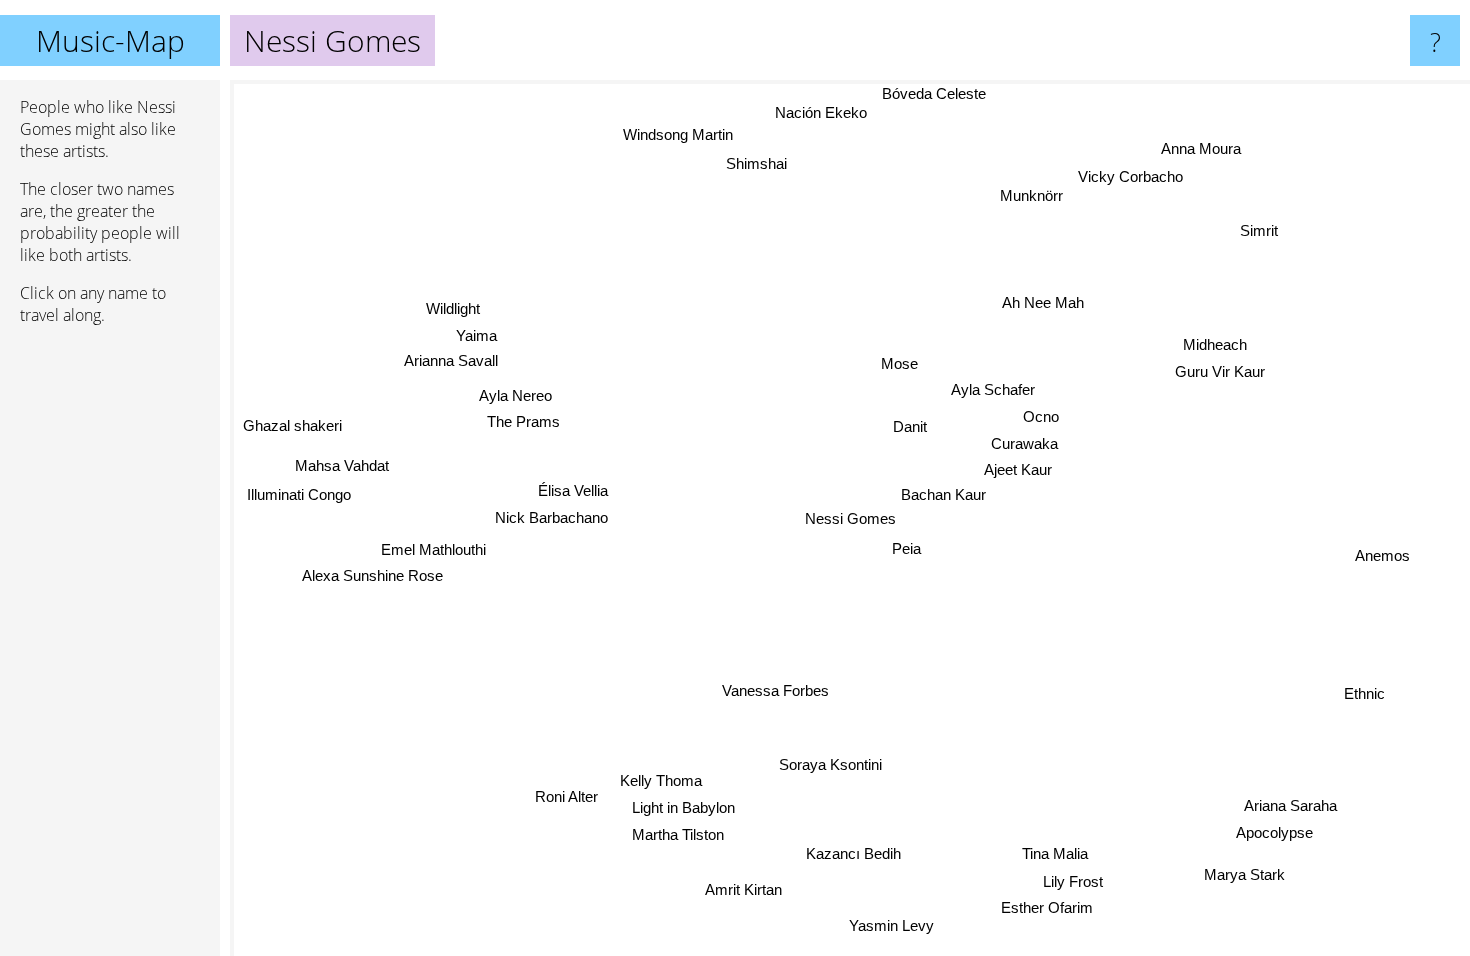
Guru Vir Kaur (1225, 375)
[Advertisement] (110, 647)
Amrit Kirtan (744, 889)
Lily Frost (1076, 881)
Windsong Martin (680, 134)
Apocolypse (1273, 833)
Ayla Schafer (993, 389)
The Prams (524, 421)
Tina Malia (1053, 854)
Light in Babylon (682, 807)
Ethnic (1365, 692)
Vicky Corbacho (1132, 177)
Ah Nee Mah (1044, 302)
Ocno (1041, 416)
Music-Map (110, 40)
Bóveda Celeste (931, 93)
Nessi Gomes (850, 518)
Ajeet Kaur (1019, 469)
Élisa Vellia (573, 489)
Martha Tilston (677, 833)
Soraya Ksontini (830, 764)
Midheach (1218, 348)
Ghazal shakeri (293, 424)
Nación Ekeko (818, 113)
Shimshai (761, 163)
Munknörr (1032, 195)
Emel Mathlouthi (433, 547)
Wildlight (450, 310)
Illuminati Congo (299, 493)
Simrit (1252, 223)
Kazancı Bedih (854, 853)
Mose (899, 363)
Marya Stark (1242, 875)
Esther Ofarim (1047, 907)
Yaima (474, 336)
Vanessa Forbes (777, 690)
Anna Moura (1207, 151)
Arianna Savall (450, 361)
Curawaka (1024, 443)
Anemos (1382, 554)
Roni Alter (567, 796)
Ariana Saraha (1289, 806)
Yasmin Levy (890, 925)
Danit (911, 426)
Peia (906, 548)
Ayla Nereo (514, 395)
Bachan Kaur (943, 494)
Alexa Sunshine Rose (372, 573)
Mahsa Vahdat (342, 464)
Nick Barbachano (551, 516)
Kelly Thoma (660, 780)
